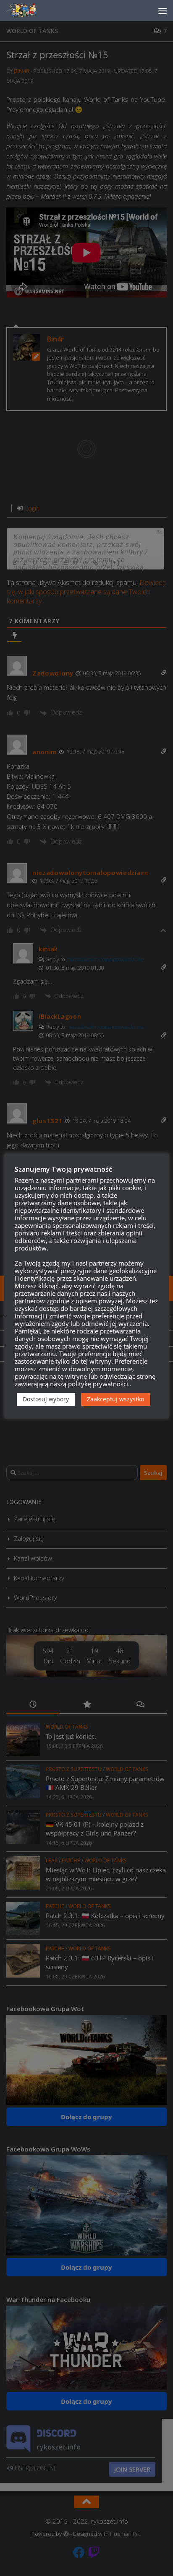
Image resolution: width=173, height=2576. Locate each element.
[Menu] (163, 10)
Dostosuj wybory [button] (46, 1399)
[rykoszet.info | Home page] (29, 10)
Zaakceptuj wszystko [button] (115, 1399)
